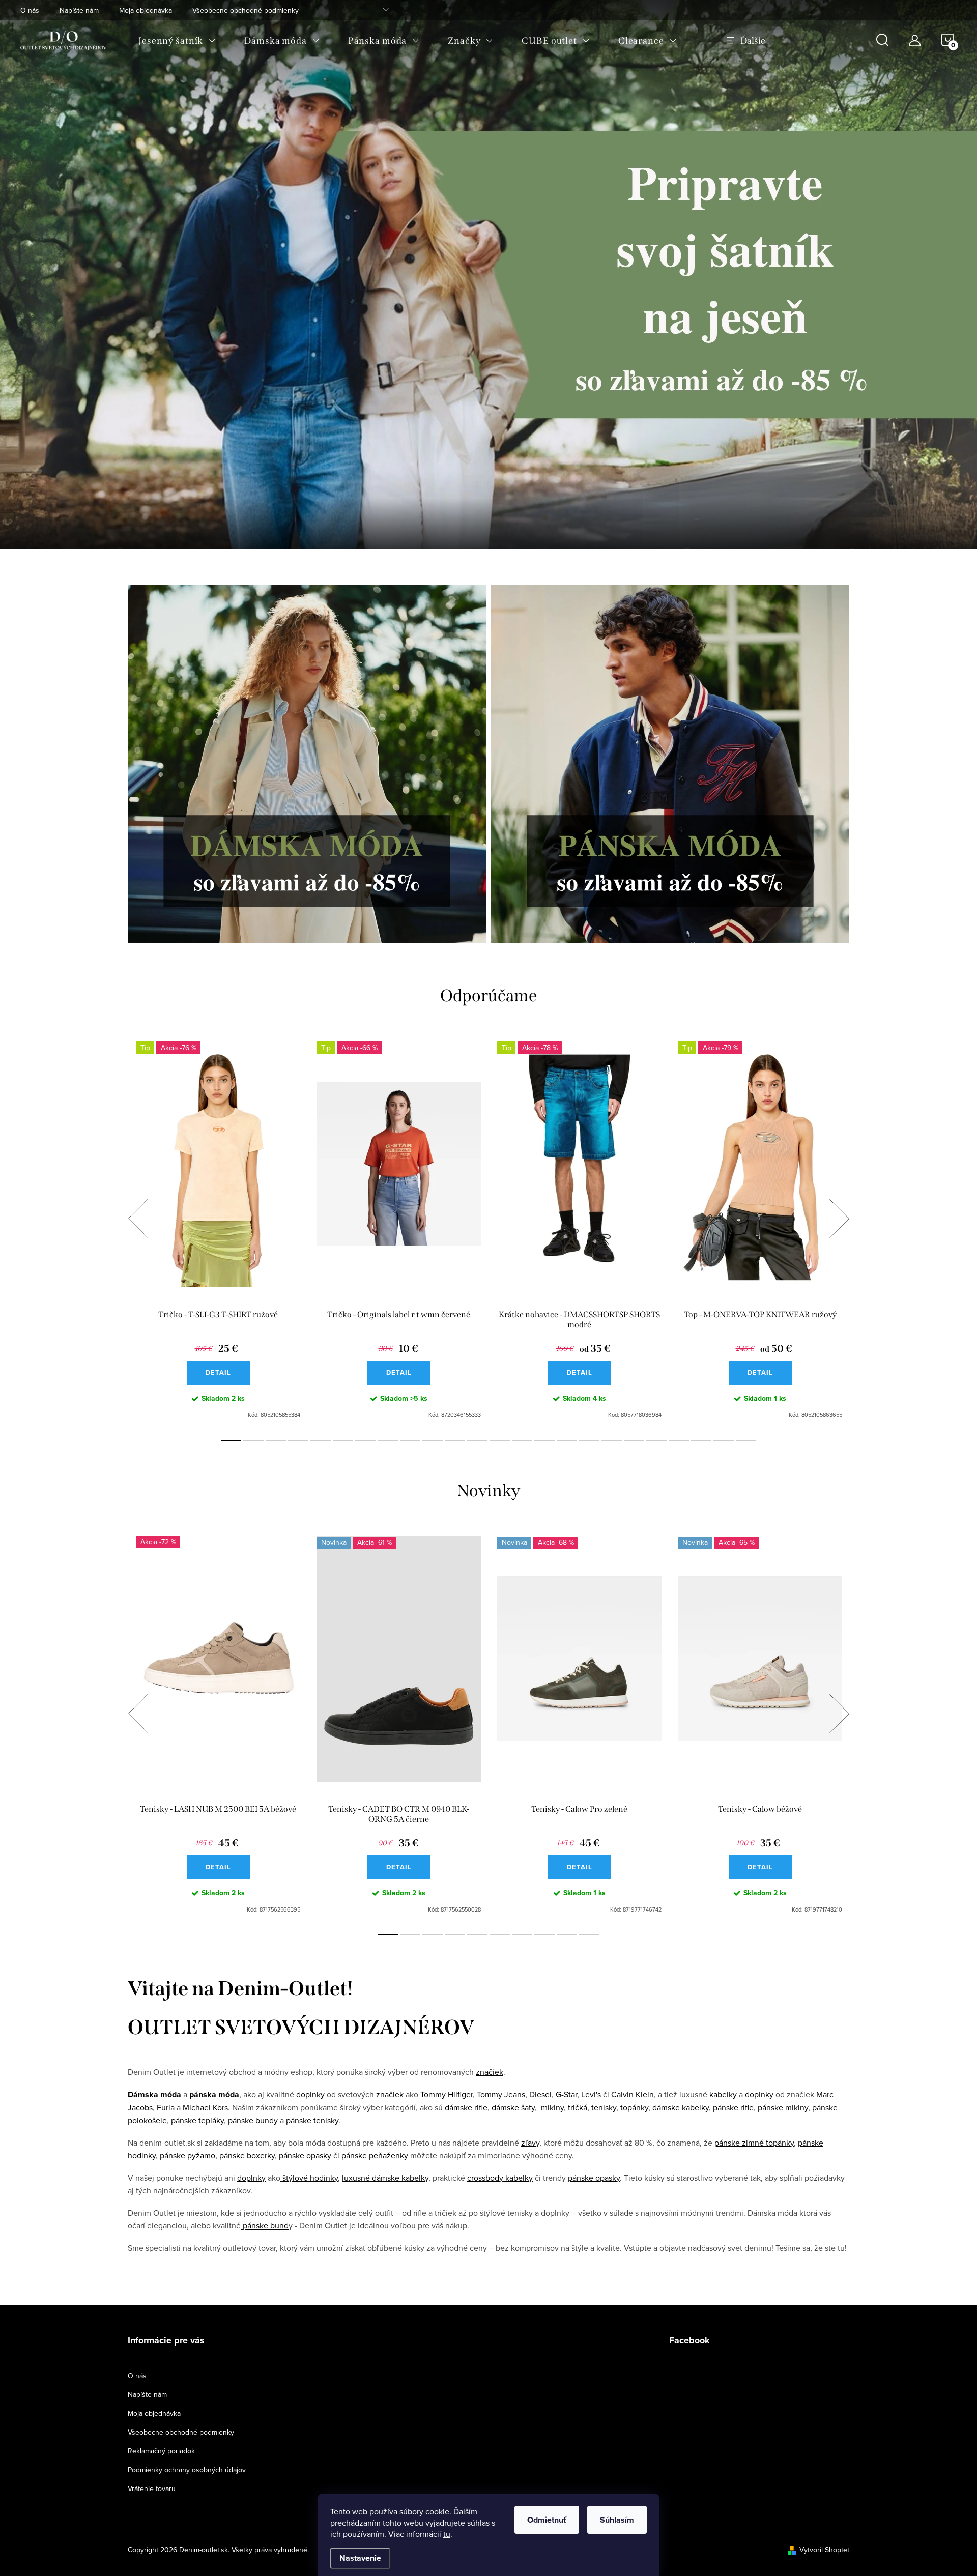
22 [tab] (701, 1440)
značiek (490, 2072)
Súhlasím (617, 2520)
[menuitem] (177, 41)
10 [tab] (433, 1440)
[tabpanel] (218, 1230)
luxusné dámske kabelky (385, 2178)
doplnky (310, 2094)
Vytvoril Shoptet (824, 2550)
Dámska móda (154, 2094)
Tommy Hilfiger (447, 2094)
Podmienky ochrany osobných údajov (187, 2470)
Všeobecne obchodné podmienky (246, 10)
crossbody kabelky (500, 2178)
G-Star (566, 2094)
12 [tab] (477, 1440)
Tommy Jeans (501, 2094)
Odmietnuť (547, 2520)
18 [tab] (612, 1440)
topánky (634, 2107)
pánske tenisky (312, 2120)
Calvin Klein (633, 2094)
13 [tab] (500, 1440)
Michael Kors (205, 2107)
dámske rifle (466, 2107)
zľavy (530, 2143)
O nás (30, 10)
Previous (138, 1219)
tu (447, 2534)
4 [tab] (298, 1440)
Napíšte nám (79, 10)
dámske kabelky (681, 2107)
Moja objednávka (146, 10)
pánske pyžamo (188, 2155)
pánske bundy (253, 2120)
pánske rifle (733, 2107)
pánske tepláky (197, 2120)
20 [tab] (656, 1440)
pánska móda (214, 2094)
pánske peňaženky (375, 2155)
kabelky (723, 2094)
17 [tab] (589, 1440)
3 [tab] (276, 1440)
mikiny (552, 2107)
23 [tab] (724, 1440)
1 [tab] (231, 1440)
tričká (578, 2107)
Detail (218, 1372)
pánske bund (265, 2225)
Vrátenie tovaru (152, 2488)
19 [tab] (634, 1440)
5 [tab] (321, 1440)
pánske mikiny (783, 2107)
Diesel (540, 2094)
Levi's (591, 2094)
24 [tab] (746, 1440)
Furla (166, 2107)
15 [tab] (544, 1440)
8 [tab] (388, 1440)
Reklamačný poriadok (161, 2451)
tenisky (604, 2107)
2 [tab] (253, 1440)
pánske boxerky (247, 2155)
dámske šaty (513, 2107)
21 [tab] (679, 1440)
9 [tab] (410, 1440)
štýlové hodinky (309, 2178)
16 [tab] (567, 1440)
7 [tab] (365, 1440)
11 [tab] (455, 1440)
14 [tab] (522, 1440)
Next (839, 1219)
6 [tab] (343, 1440)
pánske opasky (305, 2155)
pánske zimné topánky (754, 2143)
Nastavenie (360, 2558)
